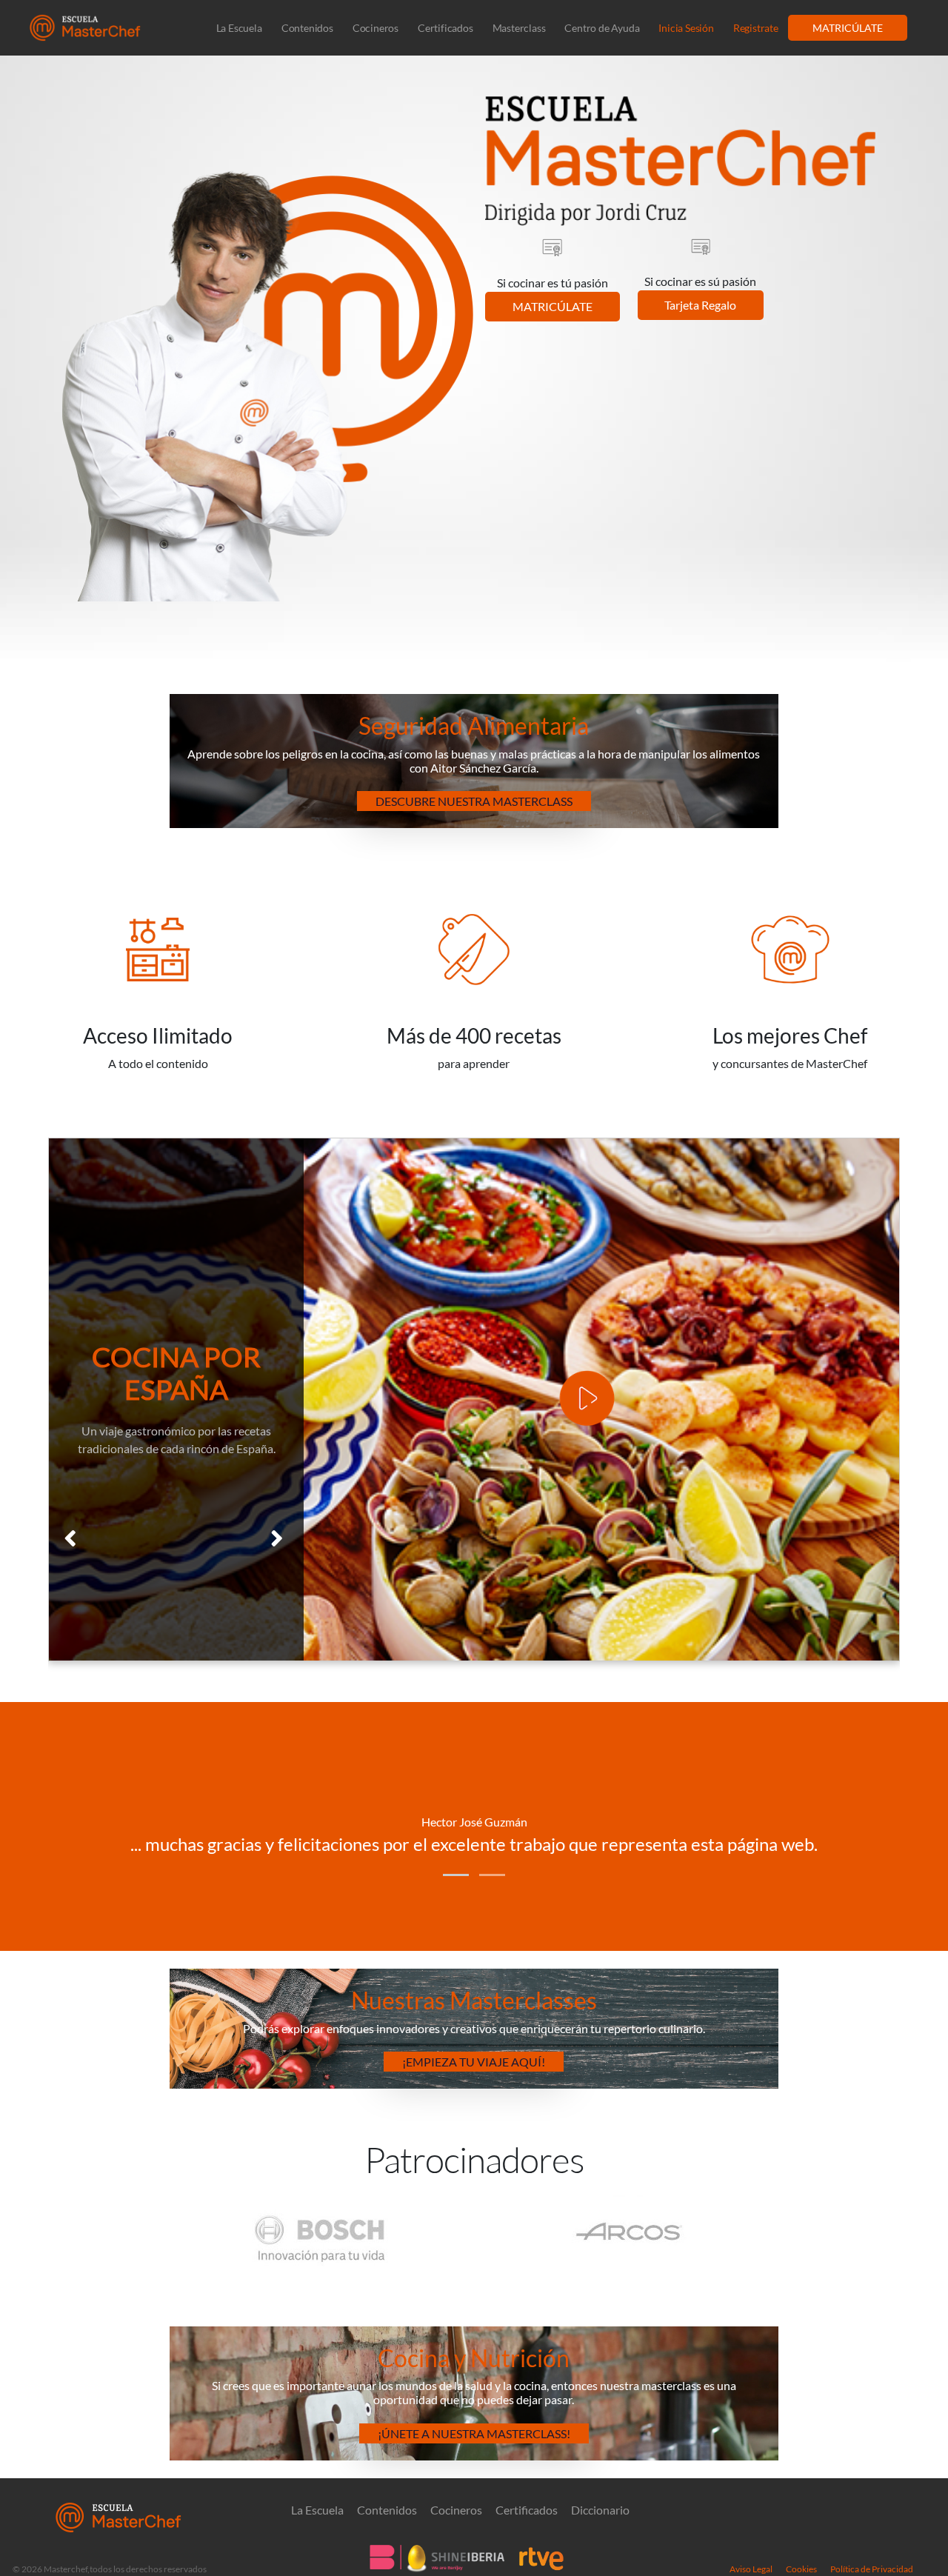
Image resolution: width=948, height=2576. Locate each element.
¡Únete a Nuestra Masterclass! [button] (474, 2433)
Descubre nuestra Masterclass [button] (474, 801)
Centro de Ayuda (602, 28)
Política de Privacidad (872, 2569)
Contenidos (307, 28)
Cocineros (375, 28)
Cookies (801, 2569)
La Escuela (239, 28)
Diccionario (600, 2510)
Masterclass (519, 28)
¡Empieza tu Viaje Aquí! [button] (474, 2062)
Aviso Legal (751, 2569)
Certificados (445, 28)
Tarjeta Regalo (700, 305)
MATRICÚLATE (848, 28)
